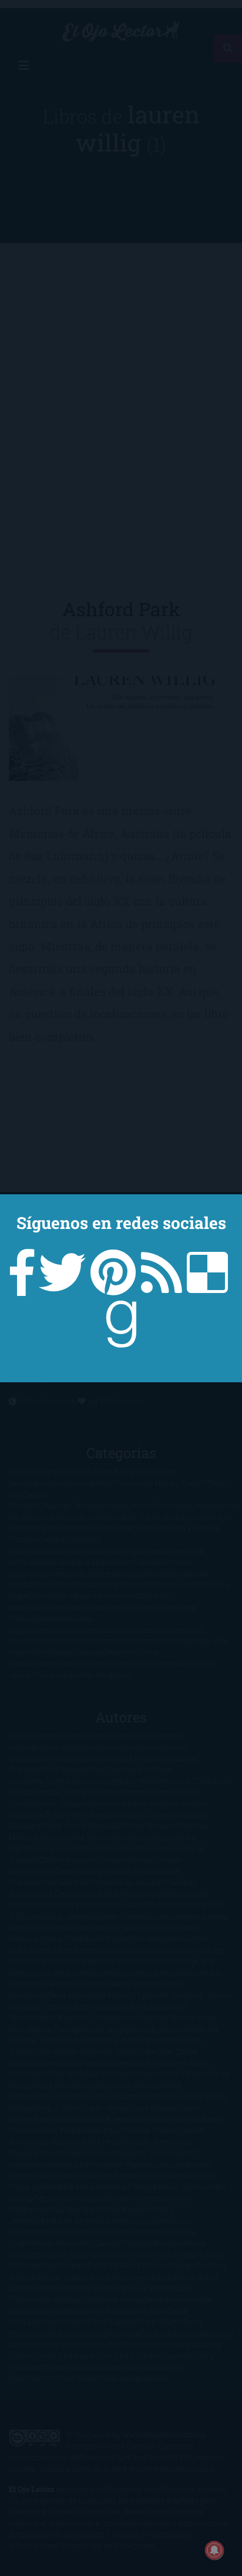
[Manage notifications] (214, 2550)
